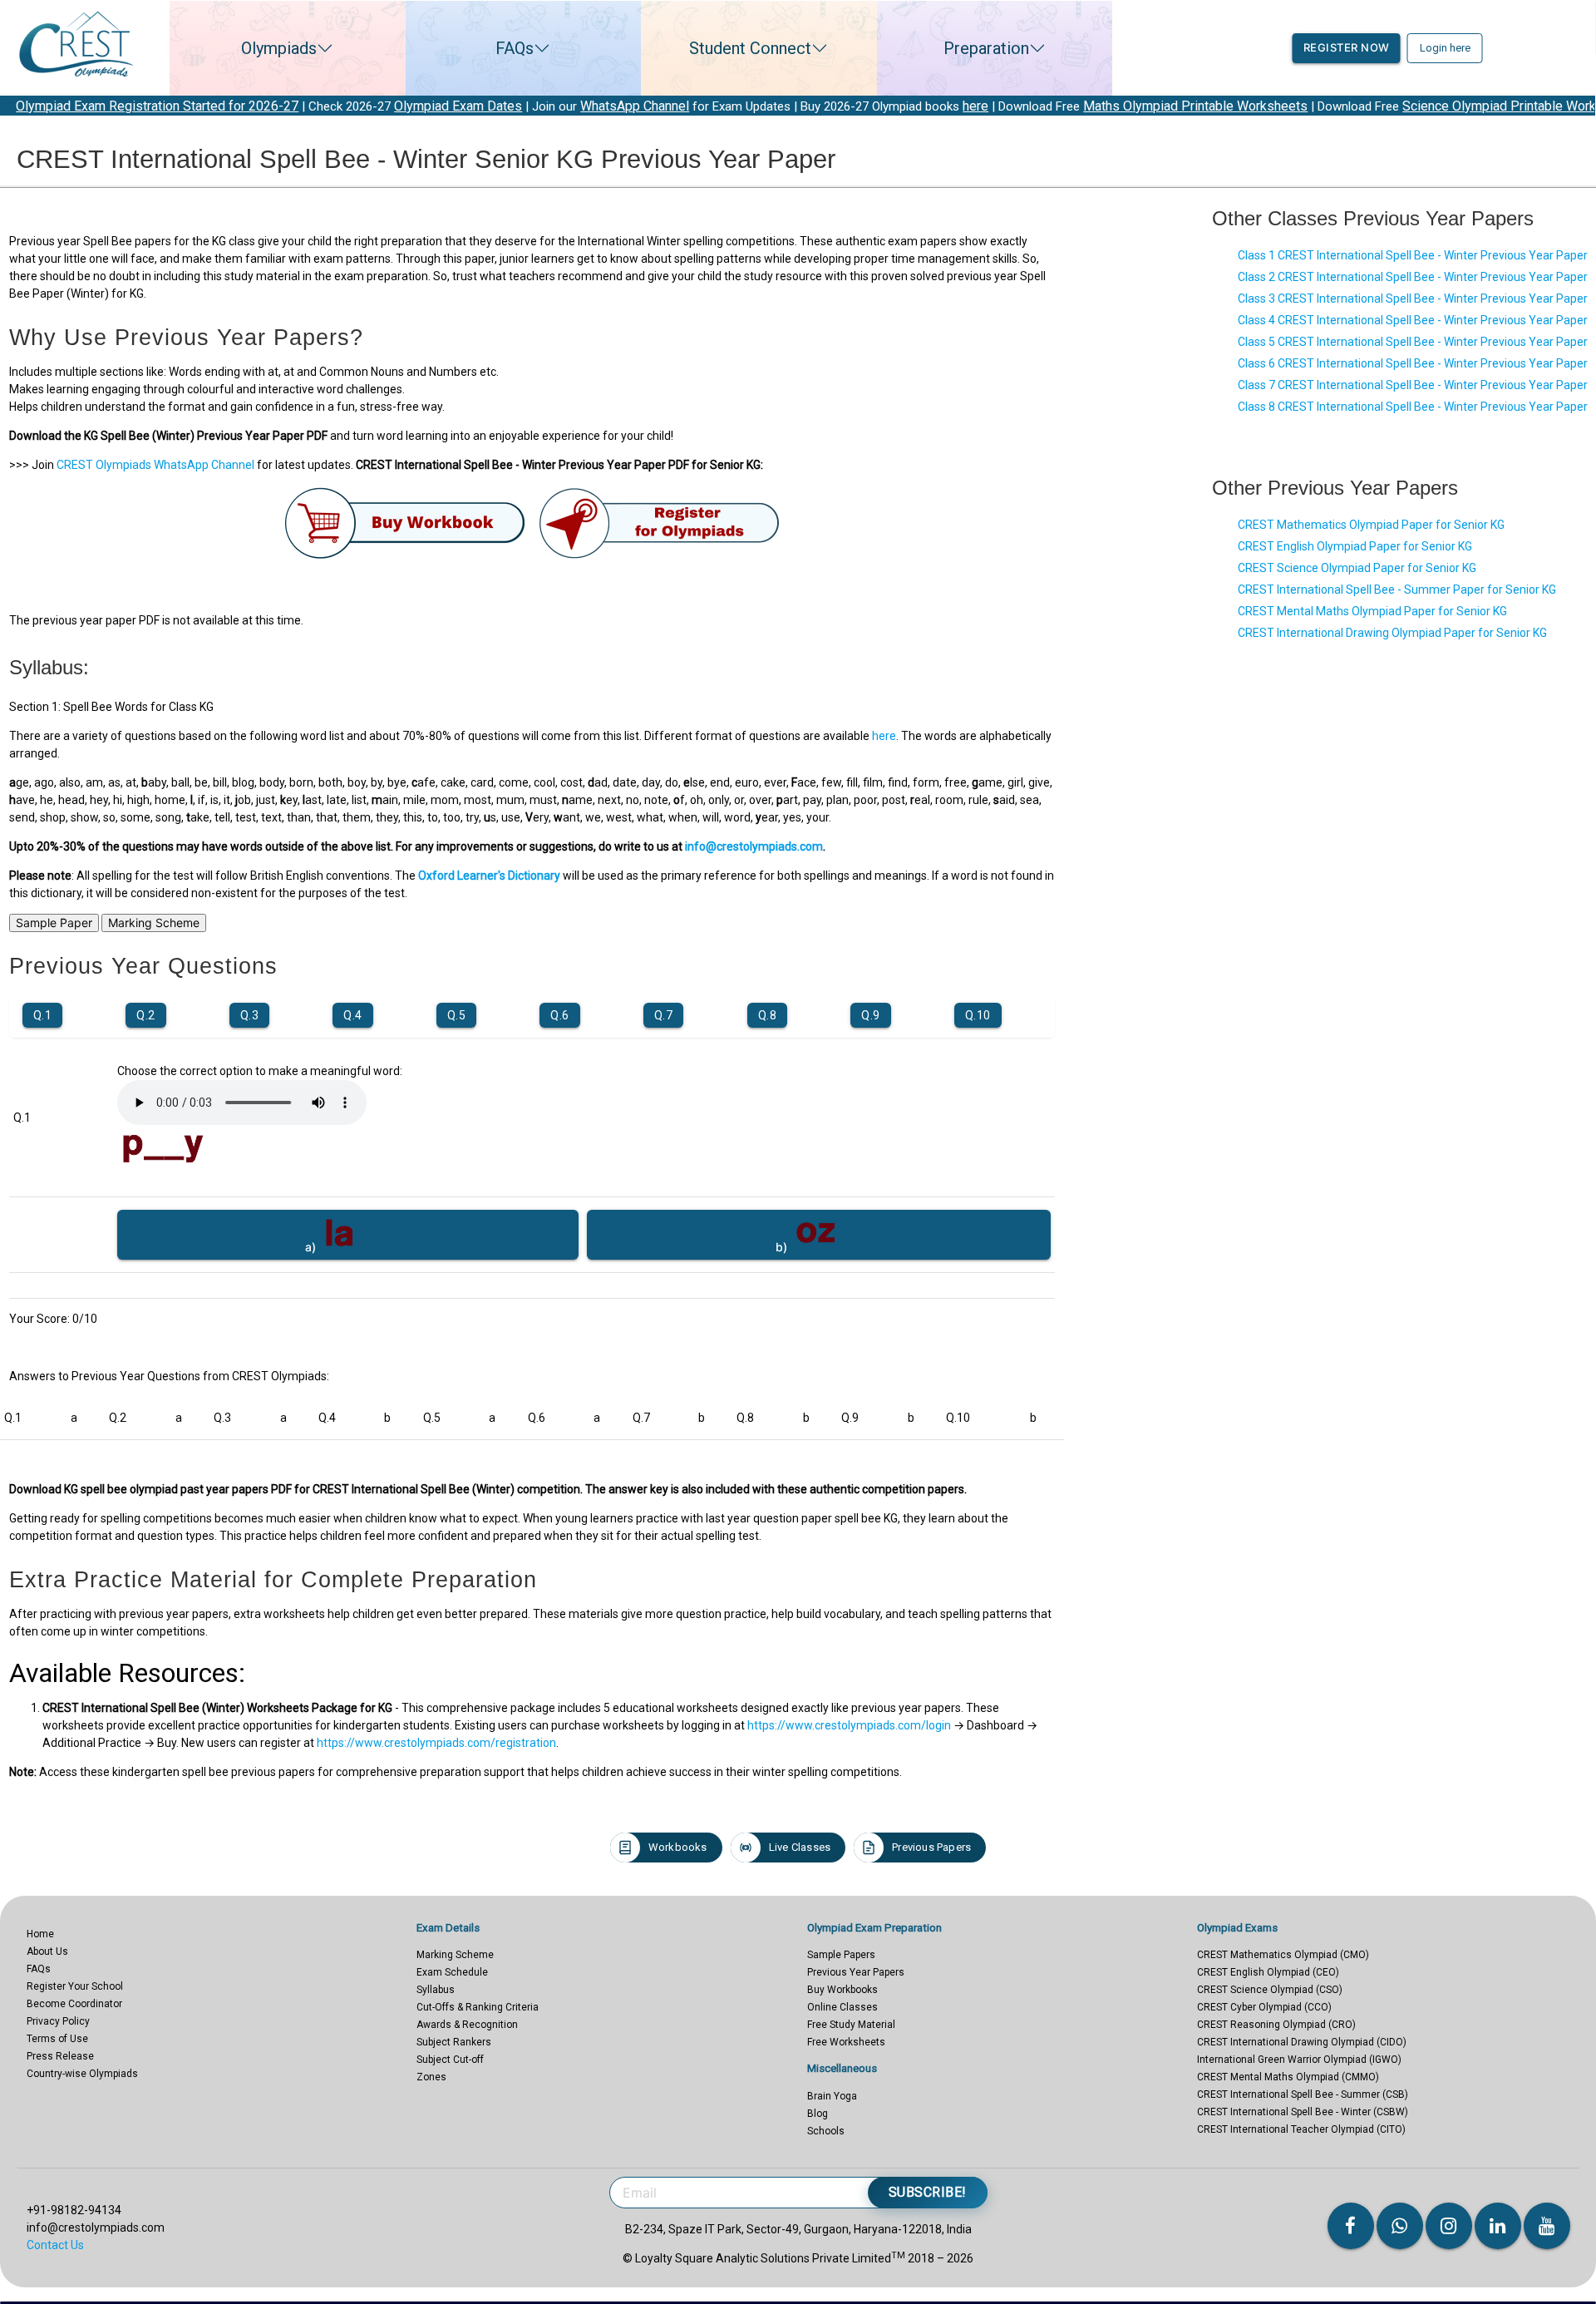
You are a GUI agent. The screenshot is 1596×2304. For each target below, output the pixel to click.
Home (40, 1934)
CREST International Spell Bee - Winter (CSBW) (1303, 2112)
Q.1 (43, 1015)
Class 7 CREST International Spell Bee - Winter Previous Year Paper (1413, 385)
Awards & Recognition (467, 2025)
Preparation (986, 48)
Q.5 (457, 1015)
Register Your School (75, 1986)
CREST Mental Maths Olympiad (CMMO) (1288, 2077)
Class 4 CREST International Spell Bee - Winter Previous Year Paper (1413, 320)
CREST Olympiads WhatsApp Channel (155, 465)
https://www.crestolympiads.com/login (849, 1725)
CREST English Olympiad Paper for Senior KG (1355, 546)
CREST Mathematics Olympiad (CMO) (1283, 1955)
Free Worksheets (846, 2042)
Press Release (60, 2056)
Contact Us (55, 2245)
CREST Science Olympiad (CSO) (1270, 1990)
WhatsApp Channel (518, 106)
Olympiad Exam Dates (342, 106)
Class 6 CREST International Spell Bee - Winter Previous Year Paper (1413, 363)
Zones (431, 2077)
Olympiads (279, 48)
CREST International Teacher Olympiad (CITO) (1301, 2129)
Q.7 (664, 1015)
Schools (826, 2131)
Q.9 (871, 1015)
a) (313, 1247)
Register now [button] (1347, 47)
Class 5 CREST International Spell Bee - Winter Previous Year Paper (1413, 342)
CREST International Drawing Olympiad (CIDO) (1302, 2042)
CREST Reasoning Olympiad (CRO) (1276, 2025)
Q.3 (250, 1015)
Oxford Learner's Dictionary (489, 876)
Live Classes (800, 1847)
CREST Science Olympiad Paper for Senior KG (1357, 568)
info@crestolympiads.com (754, 846)
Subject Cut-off (450, 2060)
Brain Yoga (832, 2096)
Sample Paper (54, 923)
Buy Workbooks (842, 1990)
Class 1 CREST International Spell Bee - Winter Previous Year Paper (1413, 255)
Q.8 (768, 1015)
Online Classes (842, 2007)
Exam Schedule (452, 1972)
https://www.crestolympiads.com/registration (436, 1743)
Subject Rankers (454, 2042)
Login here (1445, 48)
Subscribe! (928, 2192)
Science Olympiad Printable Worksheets (1403, 106)
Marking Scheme (154, 923)
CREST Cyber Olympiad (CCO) (1264, 2007)
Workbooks (678, 1847)
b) (784, 1247)
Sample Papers (841, 1955)
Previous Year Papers (856, 1972)
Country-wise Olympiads (82, 2074)
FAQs (515, 48)
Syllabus (436, 1990)
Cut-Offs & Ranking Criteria (478, 2007)
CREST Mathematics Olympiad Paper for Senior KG (1371, 525)
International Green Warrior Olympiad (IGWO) (1299, 2060)
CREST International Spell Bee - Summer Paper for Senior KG (1397, 590)
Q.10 (978, 1015)
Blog (818, 2114)
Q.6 (560, 1015)
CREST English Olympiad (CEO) (1268, 1972)
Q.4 (353, 1015)
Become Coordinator (74, 2004)
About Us (47, 1951)
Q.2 (146, 1015)
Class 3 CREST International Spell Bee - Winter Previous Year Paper (1413, 298)
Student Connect (750, 48)
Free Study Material (851, 2025)
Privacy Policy (58, 2021)
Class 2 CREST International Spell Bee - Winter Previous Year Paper (1413, 277)
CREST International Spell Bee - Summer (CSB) (1303, 2094)
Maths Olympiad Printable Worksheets (1079, 106)
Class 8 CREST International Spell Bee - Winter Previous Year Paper (1413, 407)
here (859, 106)
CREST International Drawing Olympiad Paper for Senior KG (1392, 633)
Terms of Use (57, 2039)
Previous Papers (931, 1847)
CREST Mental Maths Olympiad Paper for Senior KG (1372, 611)
